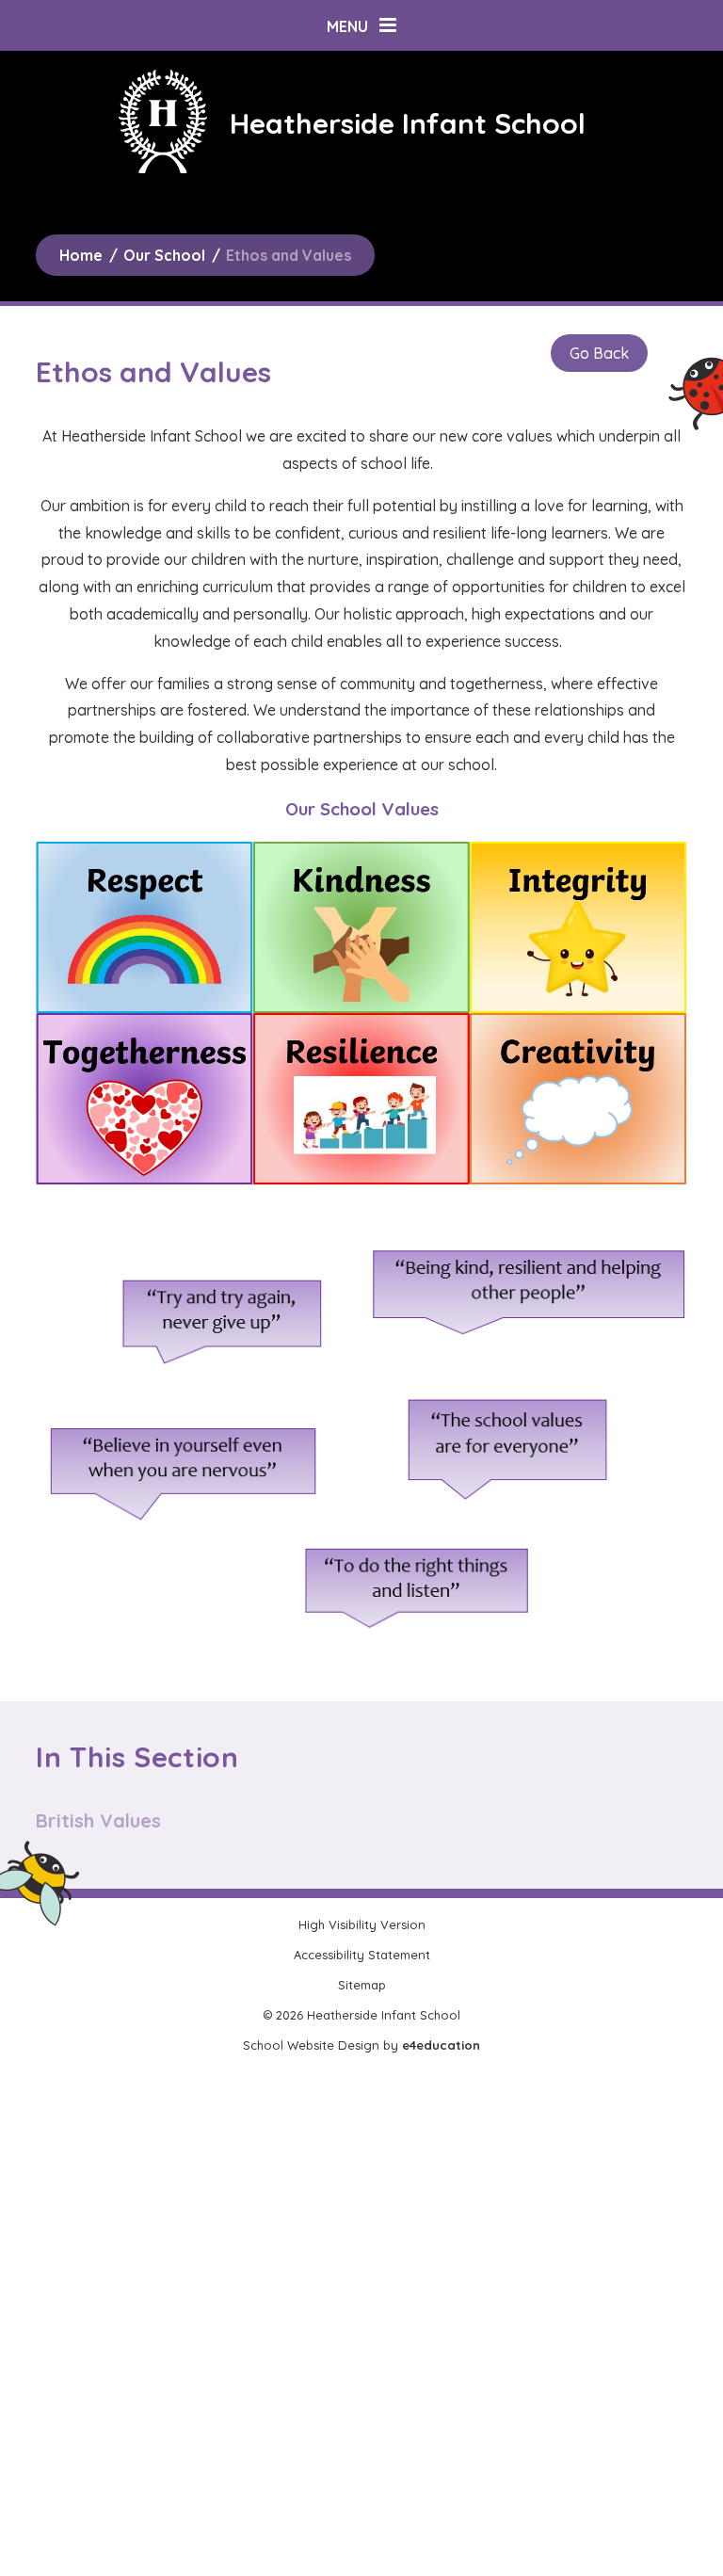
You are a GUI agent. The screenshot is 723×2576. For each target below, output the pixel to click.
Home (81, 255)
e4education (441, 2045)
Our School (164, 255)
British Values (98, 1820)
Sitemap (362, 1985)
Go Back (599, 353)
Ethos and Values (289, 255)
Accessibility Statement (362, 1955)
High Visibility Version (362, 1924)
